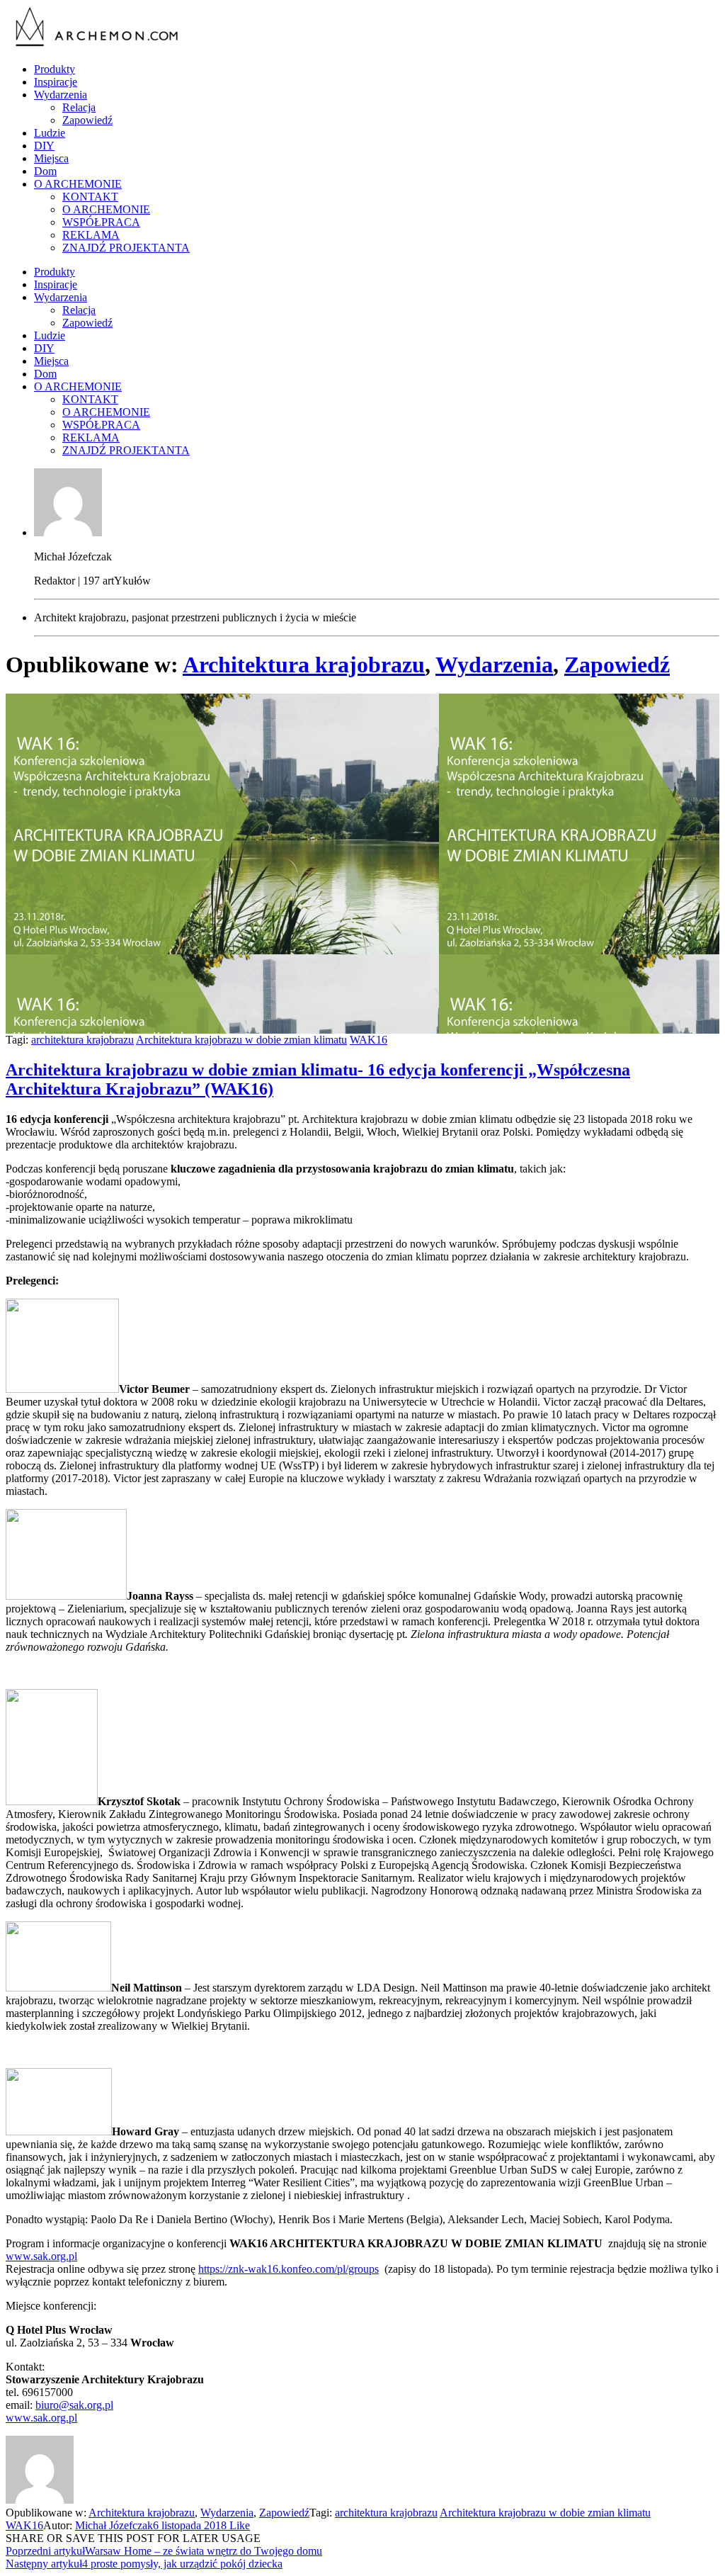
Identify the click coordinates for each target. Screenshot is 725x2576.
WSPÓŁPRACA (101, 222)
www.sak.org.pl (41, 2256)
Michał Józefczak (114, 2525)
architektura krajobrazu (82, 1040)
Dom (45, 171)
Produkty (55, 69)
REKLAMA (91, 235)
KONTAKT (90, 197)
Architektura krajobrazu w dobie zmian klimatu (241, 1040)
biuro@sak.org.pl (74, 2405)
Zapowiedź (87, 120)
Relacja (79, 107)
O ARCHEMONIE (78, 184)
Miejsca (51, 158)
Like (238, 2525)
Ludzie (50, 133)
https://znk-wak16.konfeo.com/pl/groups (289, 2269)
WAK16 (369, 1040)
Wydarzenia (61, 95)
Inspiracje (56, 82)
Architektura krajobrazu (304, 665)
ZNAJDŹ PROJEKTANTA (126, 248)
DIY (44, 146)
